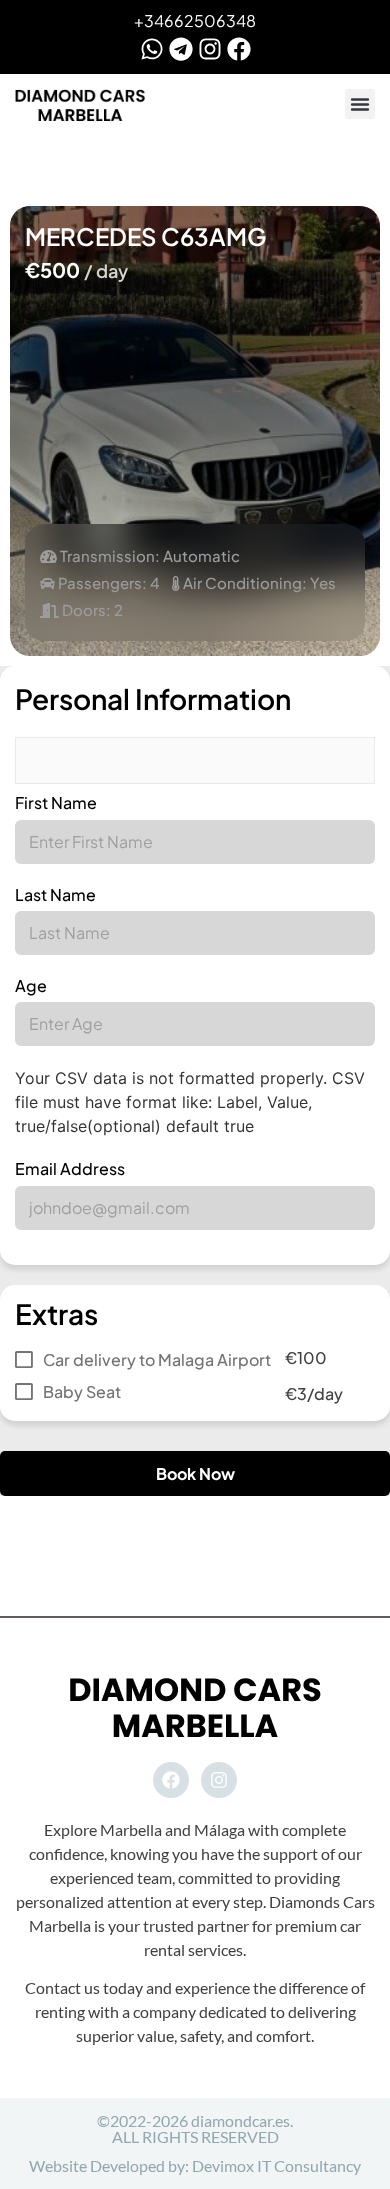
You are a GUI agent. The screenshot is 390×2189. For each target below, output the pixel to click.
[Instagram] (210, 49)
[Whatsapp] (152, 49)
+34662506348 (195, 20)
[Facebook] (239, 49)
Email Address (70, 1168)
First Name (56, 802)
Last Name (55, 894)
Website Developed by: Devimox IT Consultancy (195, 2165)
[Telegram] (181, 49)
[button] (360, 104)
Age (31, 985)
